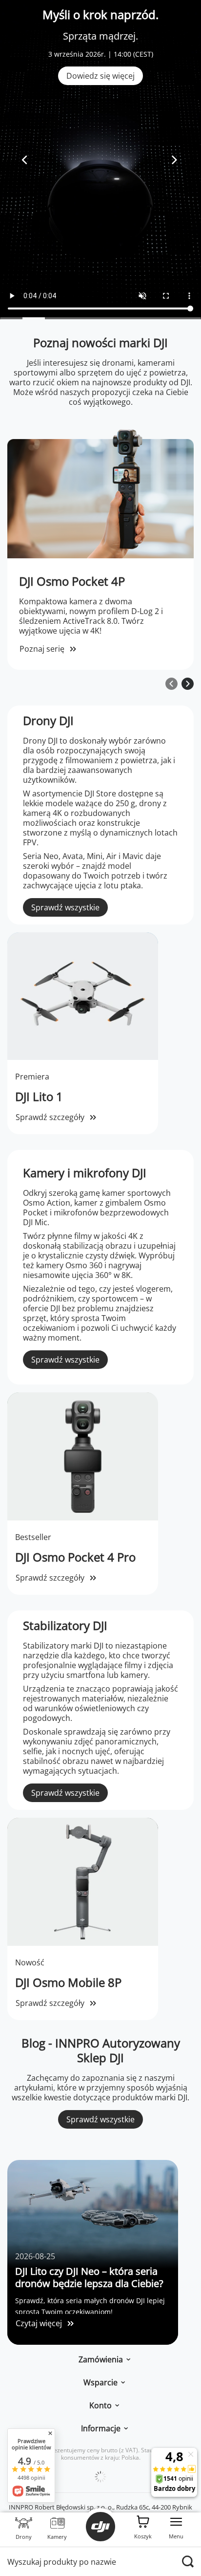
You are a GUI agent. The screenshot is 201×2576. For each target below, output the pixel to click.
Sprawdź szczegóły (50, 1117)
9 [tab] (190, 318)
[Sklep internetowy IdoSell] (100, 2477)
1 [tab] (11, 318)
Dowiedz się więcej (100, 76)
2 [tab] (34, 318)
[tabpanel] (100, 160)
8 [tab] (167, 318)
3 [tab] (56, 318)
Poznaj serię (42, 649)
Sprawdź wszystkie (65, 907)
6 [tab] (123, 318)
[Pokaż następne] (188, 684)
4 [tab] (78, 318)
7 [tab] (145, 318)
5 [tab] (100, 318)
